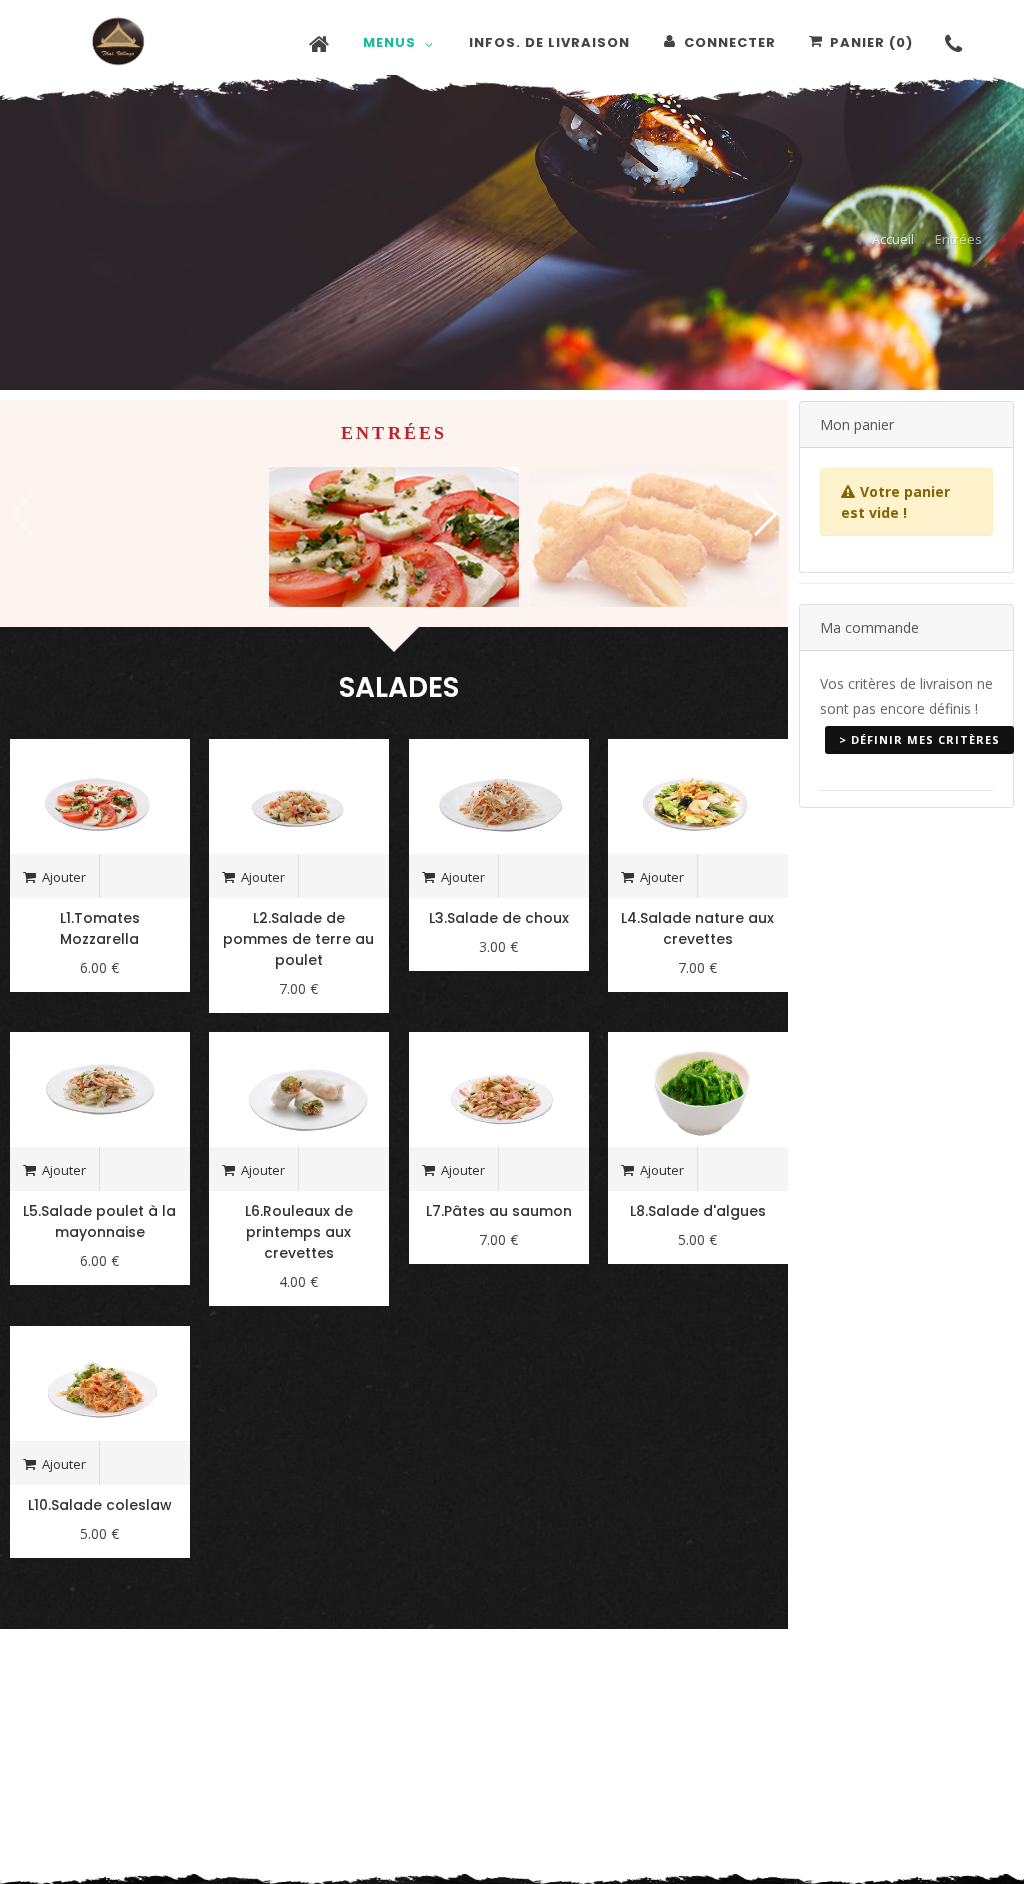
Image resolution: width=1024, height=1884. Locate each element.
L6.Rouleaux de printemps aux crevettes (299, 1232)
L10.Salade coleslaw (100, 1505)
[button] (764, 514)
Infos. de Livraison (913, 1746)
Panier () (871, 42)
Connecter (730, 42)
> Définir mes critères (919, 739)
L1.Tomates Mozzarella (100, 928)
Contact (699, 1746)
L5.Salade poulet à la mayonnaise (99, 1221)
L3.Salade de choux (499, 918)
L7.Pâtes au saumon (499, 1211)
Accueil (893, 239)
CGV (821, 1746)
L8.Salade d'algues (698, 1211)
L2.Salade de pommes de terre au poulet (298, 939)
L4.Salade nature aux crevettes (697, 928)
